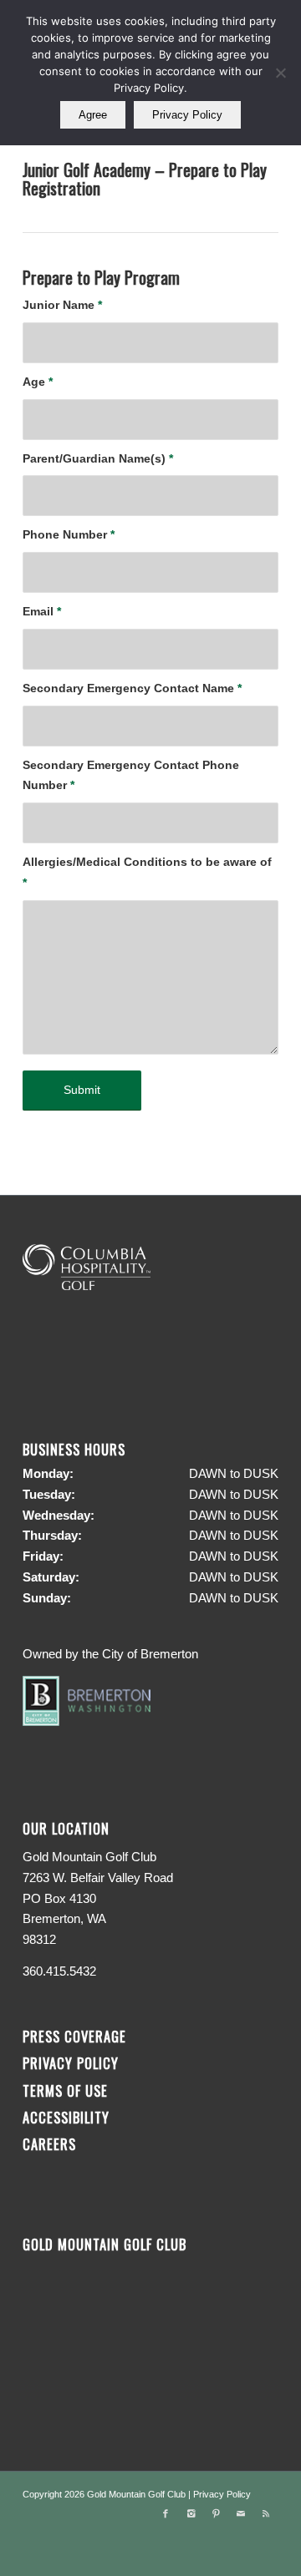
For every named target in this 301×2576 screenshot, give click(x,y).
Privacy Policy (71, 2063)
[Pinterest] (216, 2513)
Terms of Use (65, 2090)
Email (42, 612)
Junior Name (62, 305)
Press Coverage (74, 2036)
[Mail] (241, 2513)
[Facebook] (166, 2513)
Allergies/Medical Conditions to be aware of (147, 873)
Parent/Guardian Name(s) (98, 459)
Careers (49, 2144)
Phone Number (69, 535)
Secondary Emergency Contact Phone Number (131, 776)
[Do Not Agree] (280, 73)
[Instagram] (191, 2513)
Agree (93, 115)
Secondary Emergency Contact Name (132, 688)
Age (38, 382)
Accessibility (68, 2117)
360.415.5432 (59, 1971)
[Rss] (266, 2513)
